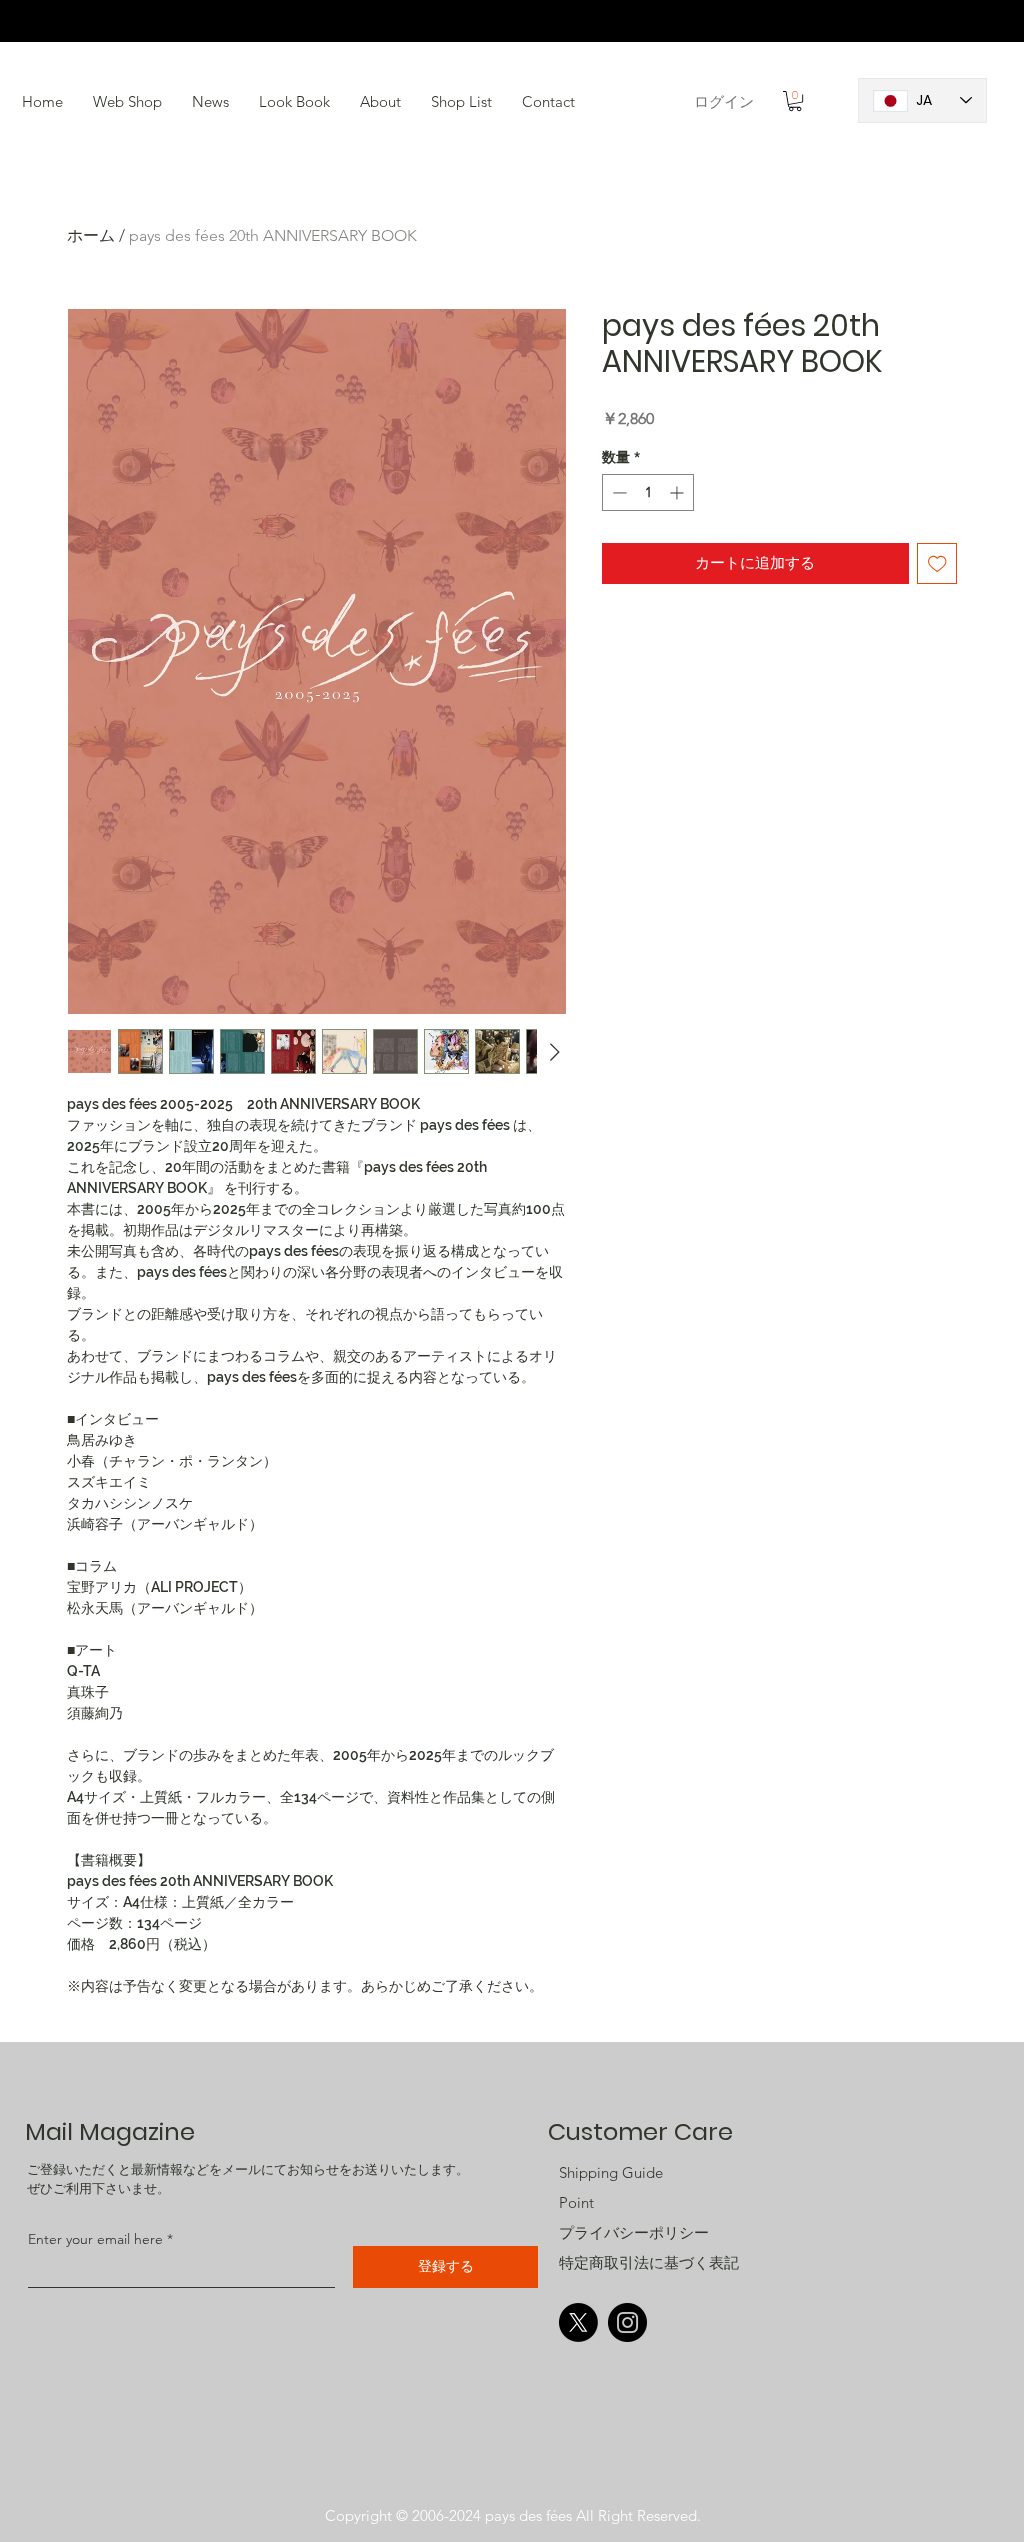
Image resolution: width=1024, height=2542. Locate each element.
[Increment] (678, 492)
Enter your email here (95, 2239)
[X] (578, 2322)
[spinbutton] (648, 492)
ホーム (91, 235)
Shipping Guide (611, 2172)
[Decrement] (617, 492)
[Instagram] (627, 2322)
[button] (294, 102)
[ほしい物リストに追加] (937, 563)
